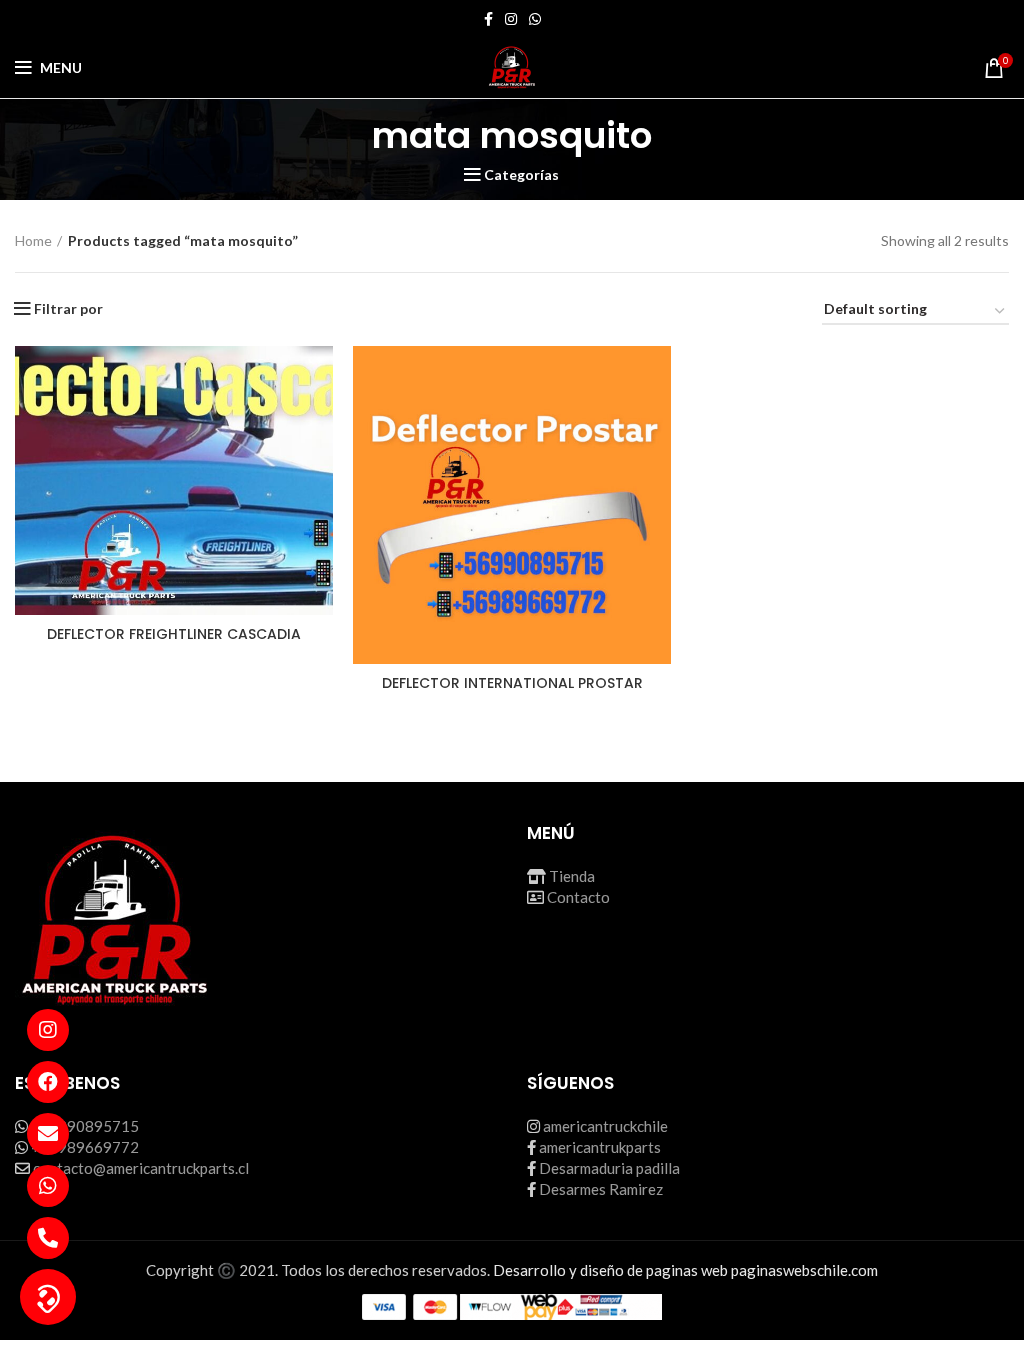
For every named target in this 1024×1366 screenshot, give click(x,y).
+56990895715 (85, 1126)
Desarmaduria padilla (609, 1168)
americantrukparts (600, 1147)
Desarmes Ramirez (601, 1189)
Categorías (521, 175)
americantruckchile (605, 1126)
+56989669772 (85, 1147)
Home (33, 240)
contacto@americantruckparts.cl (141, 1168)
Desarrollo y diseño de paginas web (610, 1270)
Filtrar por (68, 309)
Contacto (578, 897)
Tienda (572, 876)
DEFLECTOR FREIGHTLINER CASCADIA (174, 634)
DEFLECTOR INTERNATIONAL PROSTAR (512, 683)
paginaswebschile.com (804, 1270)
